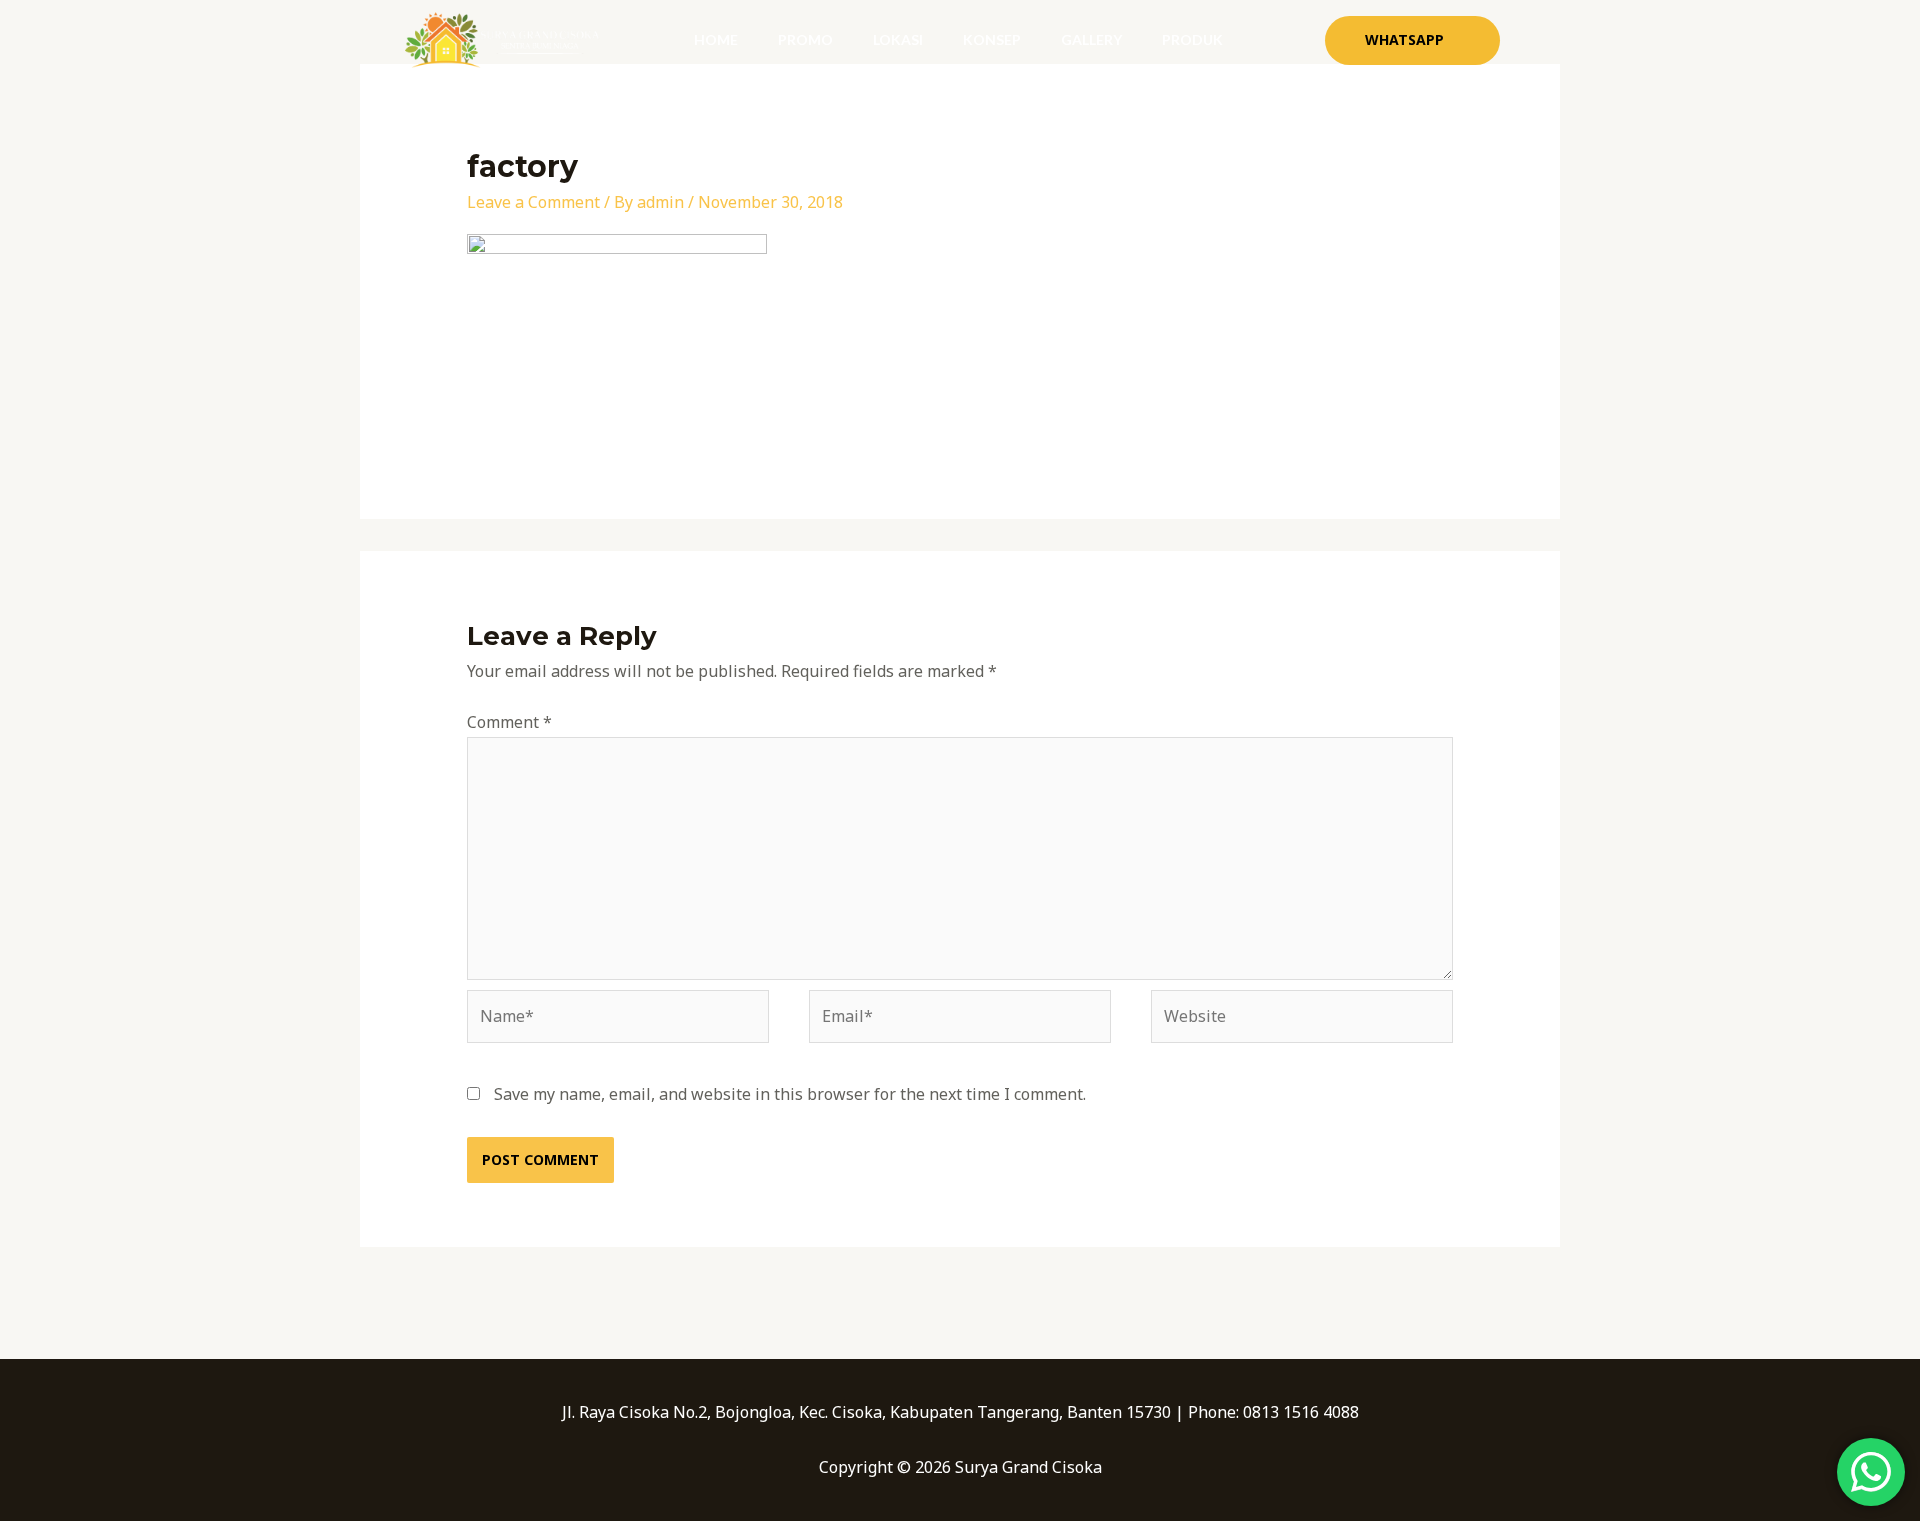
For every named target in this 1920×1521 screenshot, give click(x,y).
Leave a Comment (533, 202)
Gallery (1091, 39)
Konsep (992, 39)
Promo (805, 39)
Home (716, 39)
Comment (509, 722)
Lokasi (898, 39)
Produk (1192, 39)
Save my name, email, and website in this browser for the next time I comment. (790, 1094)
